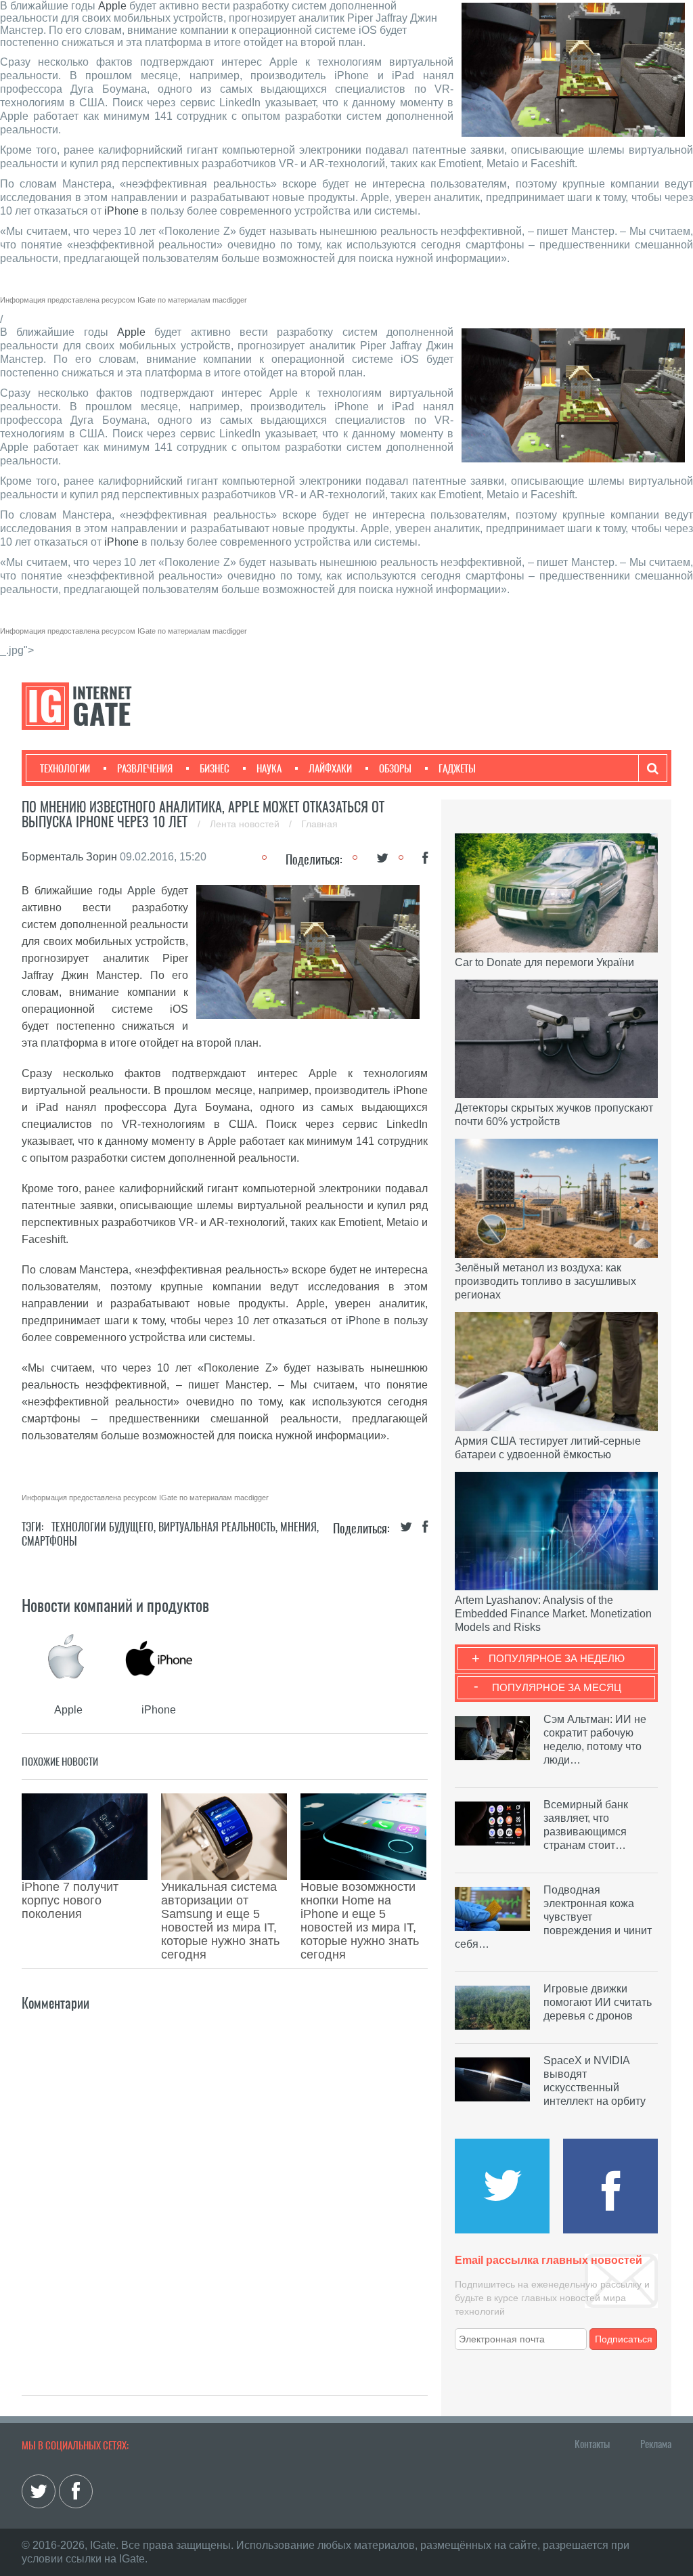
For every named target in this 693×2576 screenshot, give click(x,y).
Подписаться (624, 2339)
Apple (112, 6)
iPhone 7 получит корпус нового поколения (70, 1900)
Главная (319, 824)
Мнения (298, 1527)
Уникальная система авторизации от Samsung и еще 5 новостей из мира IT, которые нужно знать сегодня (220, 1921)
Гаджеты (457, 768)
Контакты (592, 2444)
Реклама (656, 2444)
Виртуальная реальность (217, 1527)
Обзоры (395, 768)
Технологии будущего (103, 1527)
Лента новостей (246, 824)
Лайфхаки (330, 768)
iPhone (121, 211)
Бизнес (215, 768)
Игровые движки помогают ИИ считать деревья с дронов (598, 2002)
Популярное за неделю (557, 1658)
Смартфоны (49, 1541)
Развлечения (145, 768)
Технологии (65, 768)
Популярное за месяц (557, 1687)
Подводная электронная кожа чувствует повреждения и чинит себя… (553, 1917)
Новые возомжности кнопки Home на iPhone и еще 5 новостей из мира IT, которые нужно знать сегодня (360, 1921)
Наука (269, 768)
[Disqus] (225, 2183)
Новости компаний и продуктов (115, 1605)
